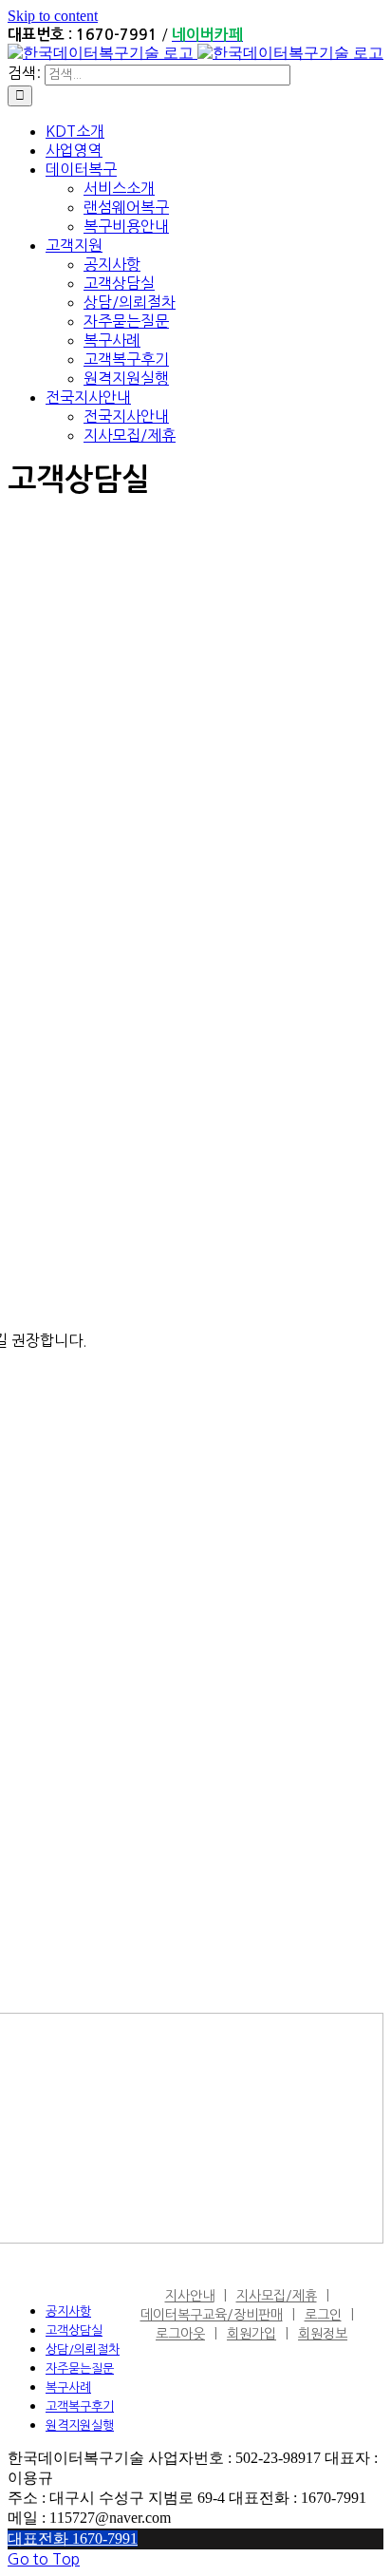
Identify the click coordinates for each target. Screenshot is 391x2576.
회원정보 (323, 2334)
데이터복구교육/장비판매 (212, 2315)
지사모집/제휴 (277, 2296)
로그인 (323, 2315)
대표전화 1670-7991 (73, 2538)
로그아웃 (180, 2334)
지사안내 (190, 2296)
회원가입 (251, 2334)
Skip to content (53, 16)
